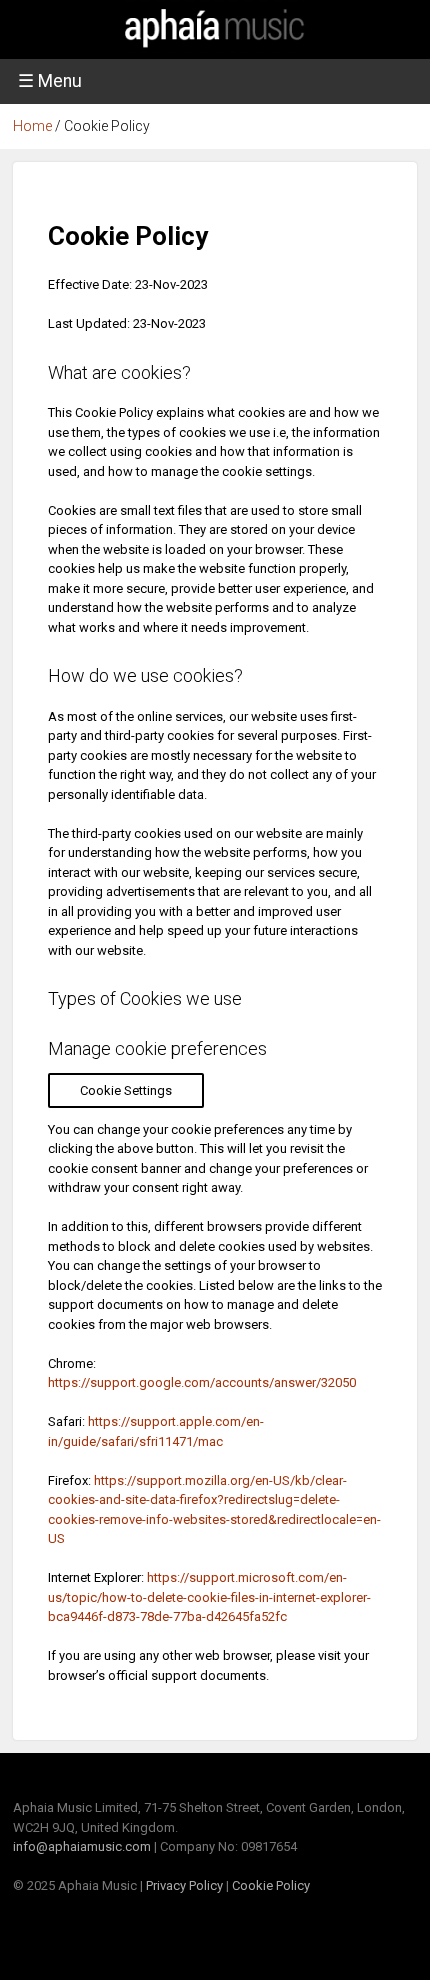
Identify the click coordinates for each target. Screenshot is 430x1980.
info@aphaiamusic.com (82, 1846)
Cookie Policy (271, 1885)
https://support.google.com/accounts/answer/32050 (202, 1382)
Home (32, 126)
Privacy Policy (184, 1885)
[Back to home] (215, 48)
